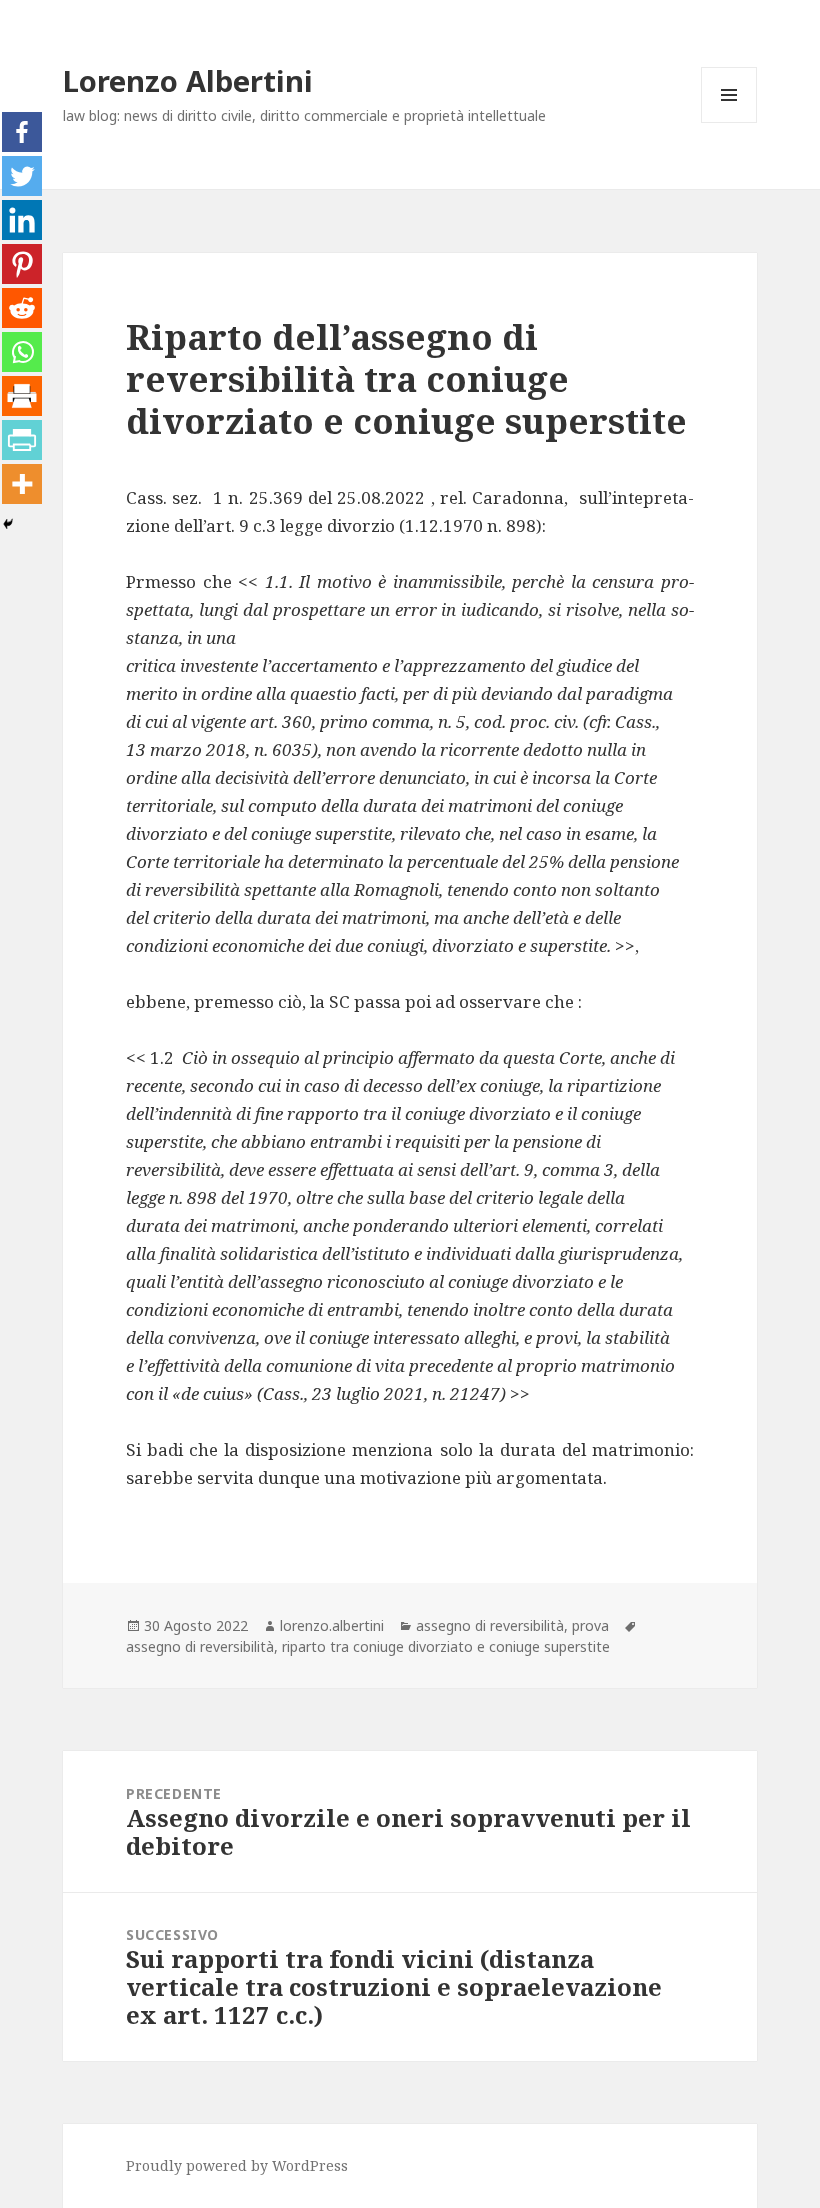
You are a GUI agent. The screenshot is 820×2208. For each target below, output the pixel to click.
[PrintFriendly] (22, 440)
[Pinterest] (22, 264)
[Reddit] (22, 308)
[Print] (22, 396)
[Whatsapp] (22, 352)
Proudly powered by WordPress (237, 2165)
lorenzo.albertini (332, 1625)
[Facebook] (22, 132)
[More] (22, 484)
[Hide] (8, 524)
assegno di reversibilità (490, 1625)
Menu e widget (729, 122)
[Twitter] (22, 176)
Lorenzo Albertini (188, 80)
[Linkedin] (22, 220)
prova (590, 1625)
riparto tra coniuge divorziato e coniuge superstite (446, 1646)
